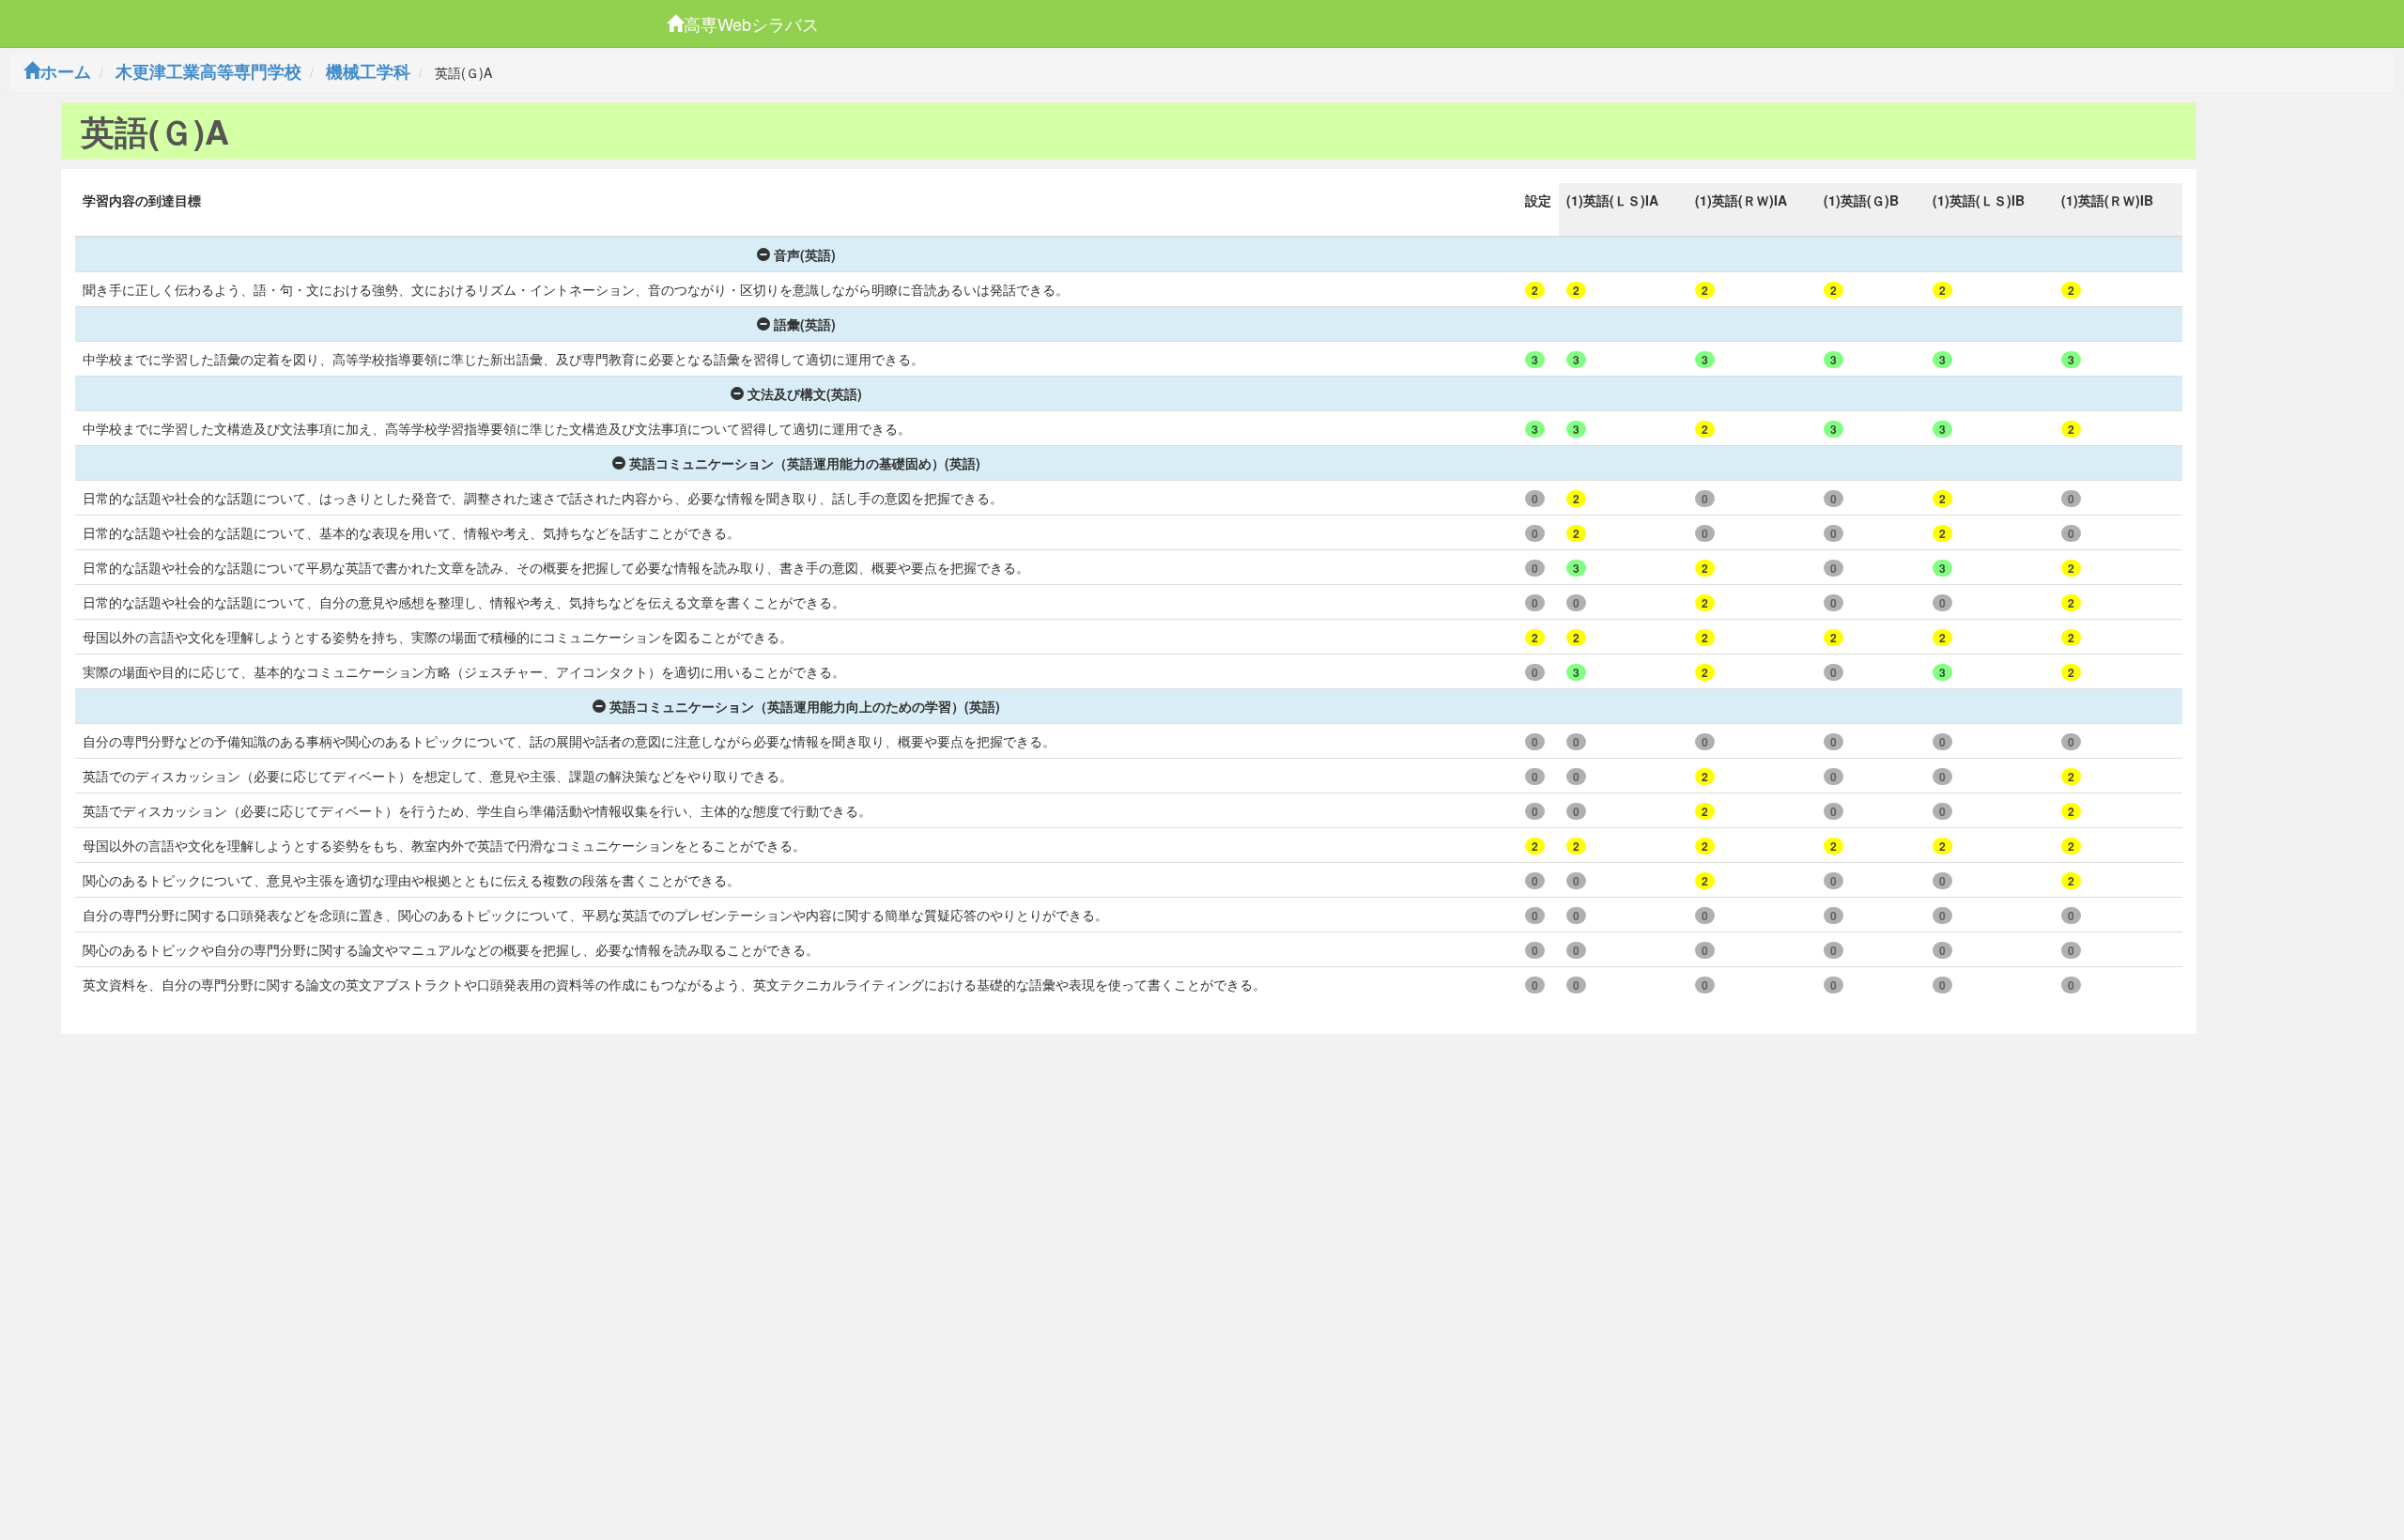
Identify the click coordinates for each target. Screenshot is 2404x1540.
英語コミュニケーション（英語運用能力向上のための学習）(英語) (805, 706)
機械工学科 (368, 71)
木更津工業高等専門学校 (208, 71)
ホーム (66, 71)
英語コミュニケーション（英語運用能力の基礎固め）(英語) (805, 463)
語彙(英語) (805, 324)
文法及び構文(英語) (805, 393)
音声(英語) (805, 254)
